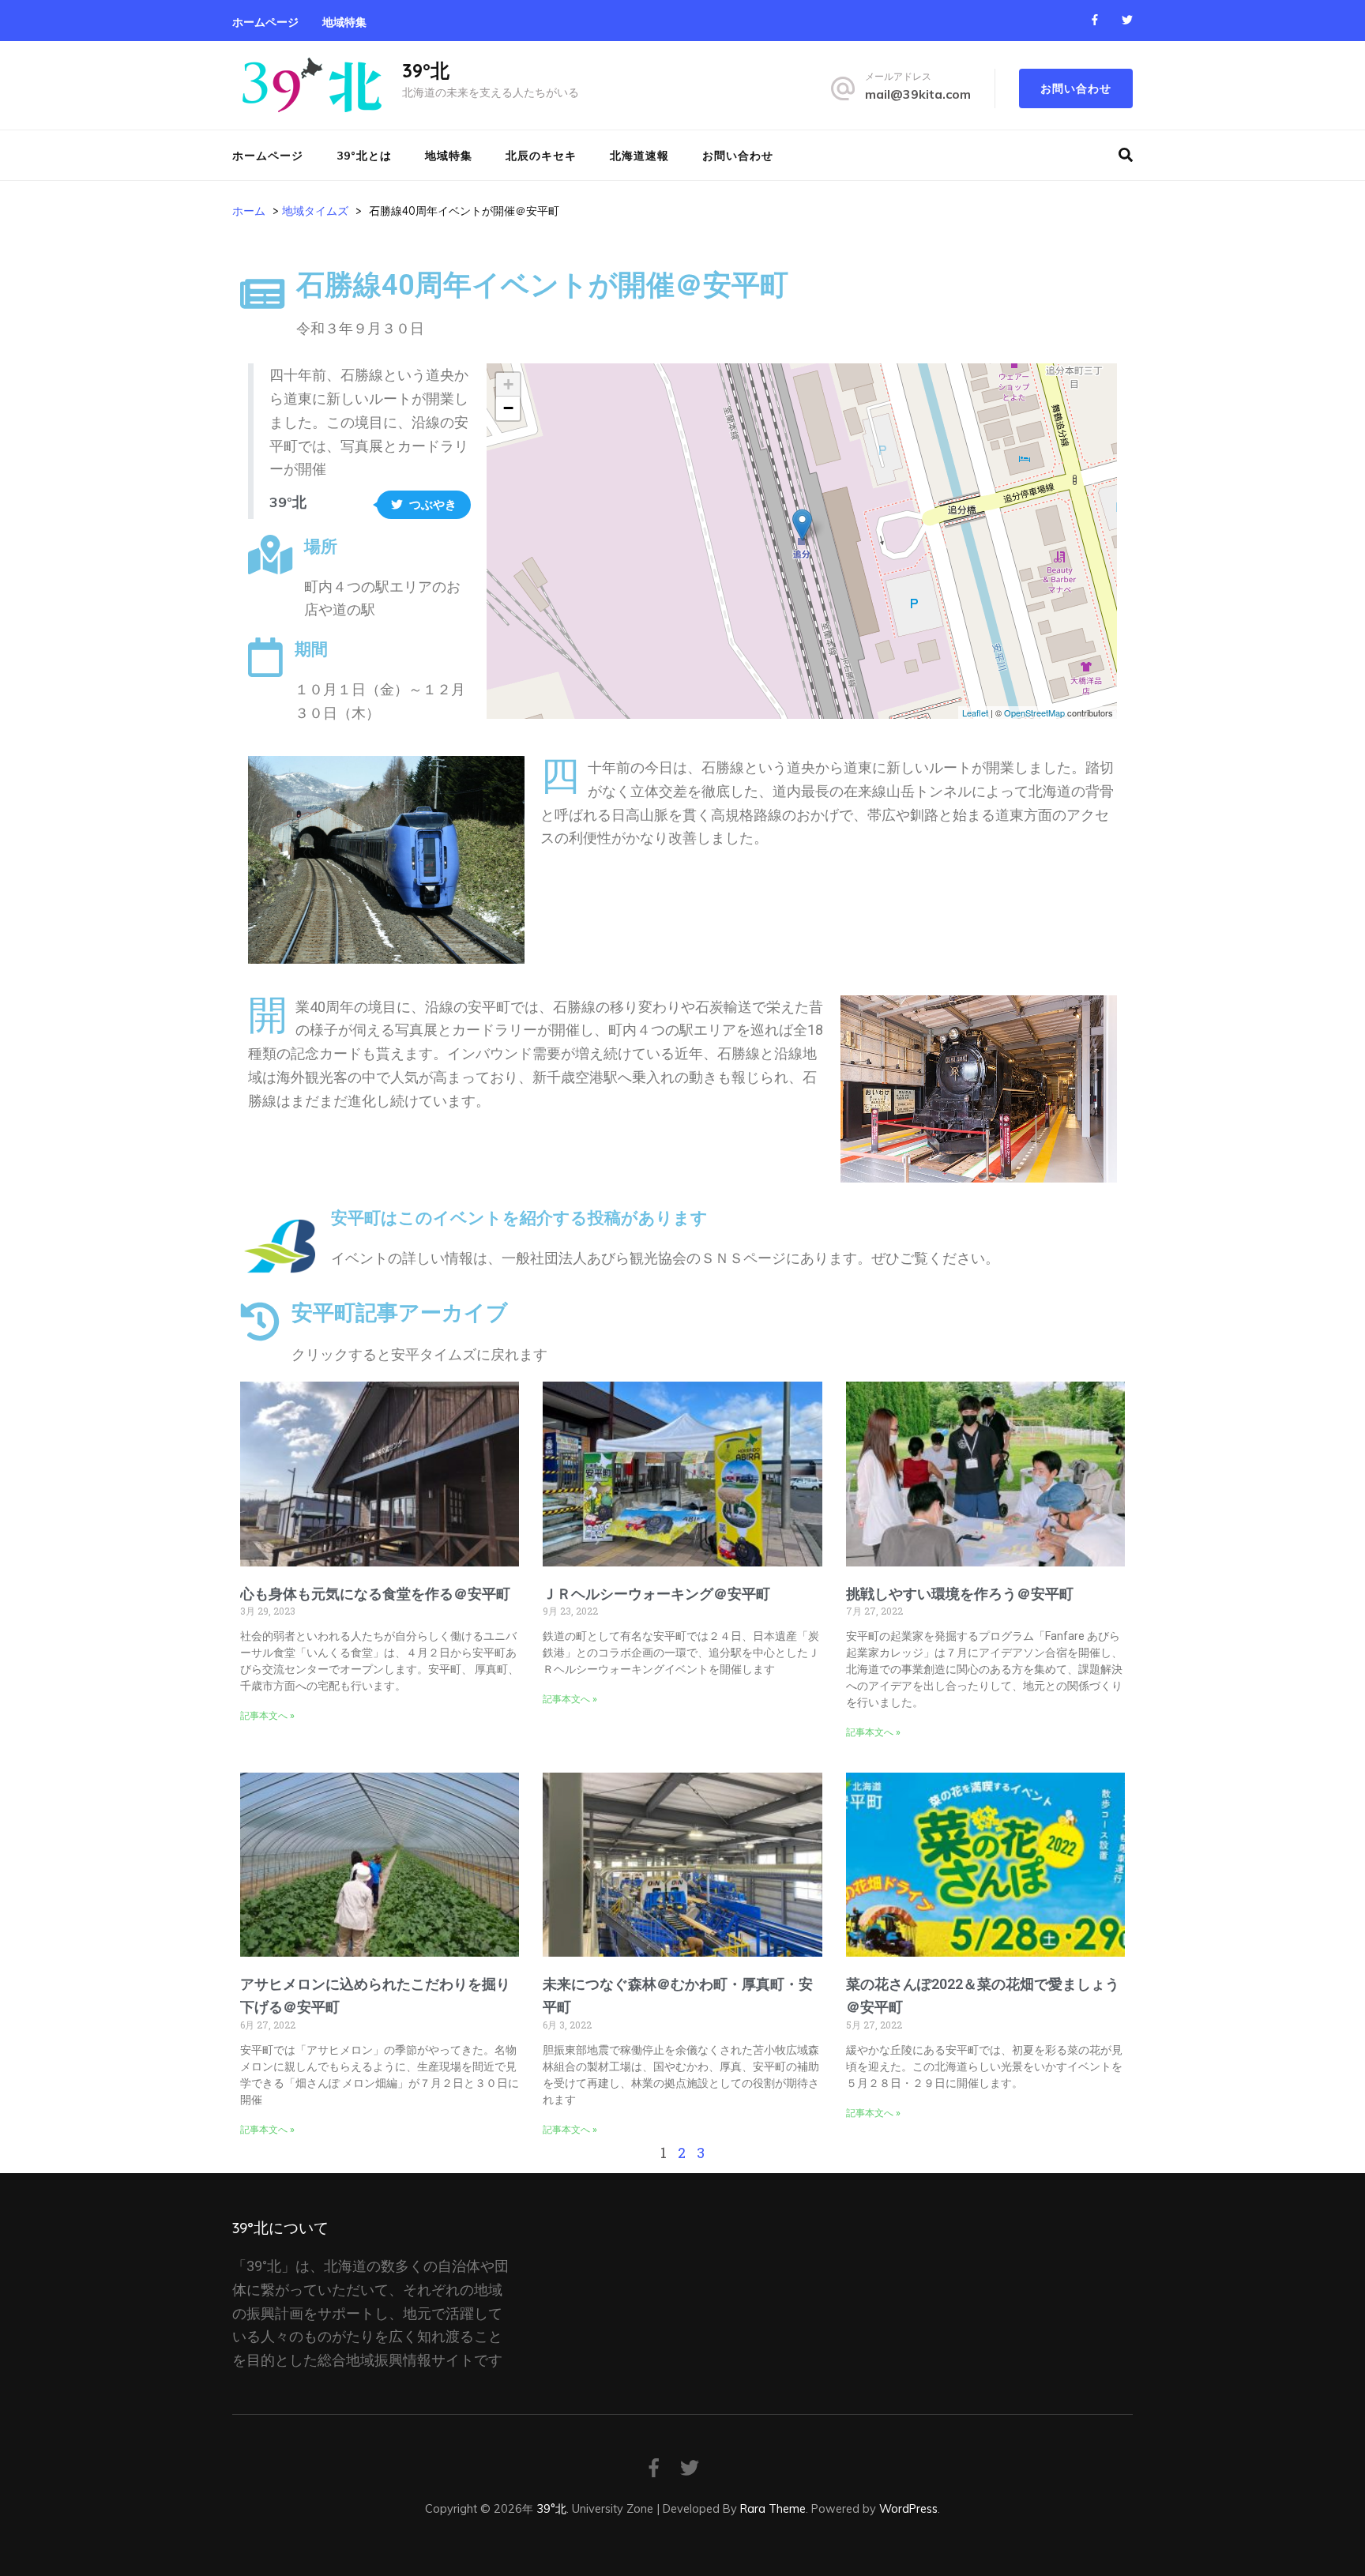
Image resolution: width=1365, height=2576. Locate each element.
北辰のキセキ (541, 156)
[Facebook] (1095, 20)
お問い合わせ (1076, 88)
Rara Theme (773, 2508)
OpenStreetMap (1034, 713)
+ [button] (508, 384)
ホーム (249, 211)
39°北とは (364, 156)
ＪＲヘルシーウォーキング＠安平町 (656, 1594)
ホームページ (265, 22)
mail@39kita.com (918, 94)
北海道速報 (639, 156)
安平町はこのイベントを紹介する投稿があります (519, 1218)
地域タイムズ (315, 211)
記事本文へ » (267, 1716)
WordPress (908, 2508)
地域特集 (344, 22)
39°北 (426, 70)
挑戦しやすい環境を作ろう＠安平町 (960, 1594)
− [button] (508, 408)
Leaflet (975, 713)
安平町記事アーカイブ (400, 1313)
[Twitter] (1127, 20)
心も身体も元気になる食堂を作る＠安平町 (375, 1594)
